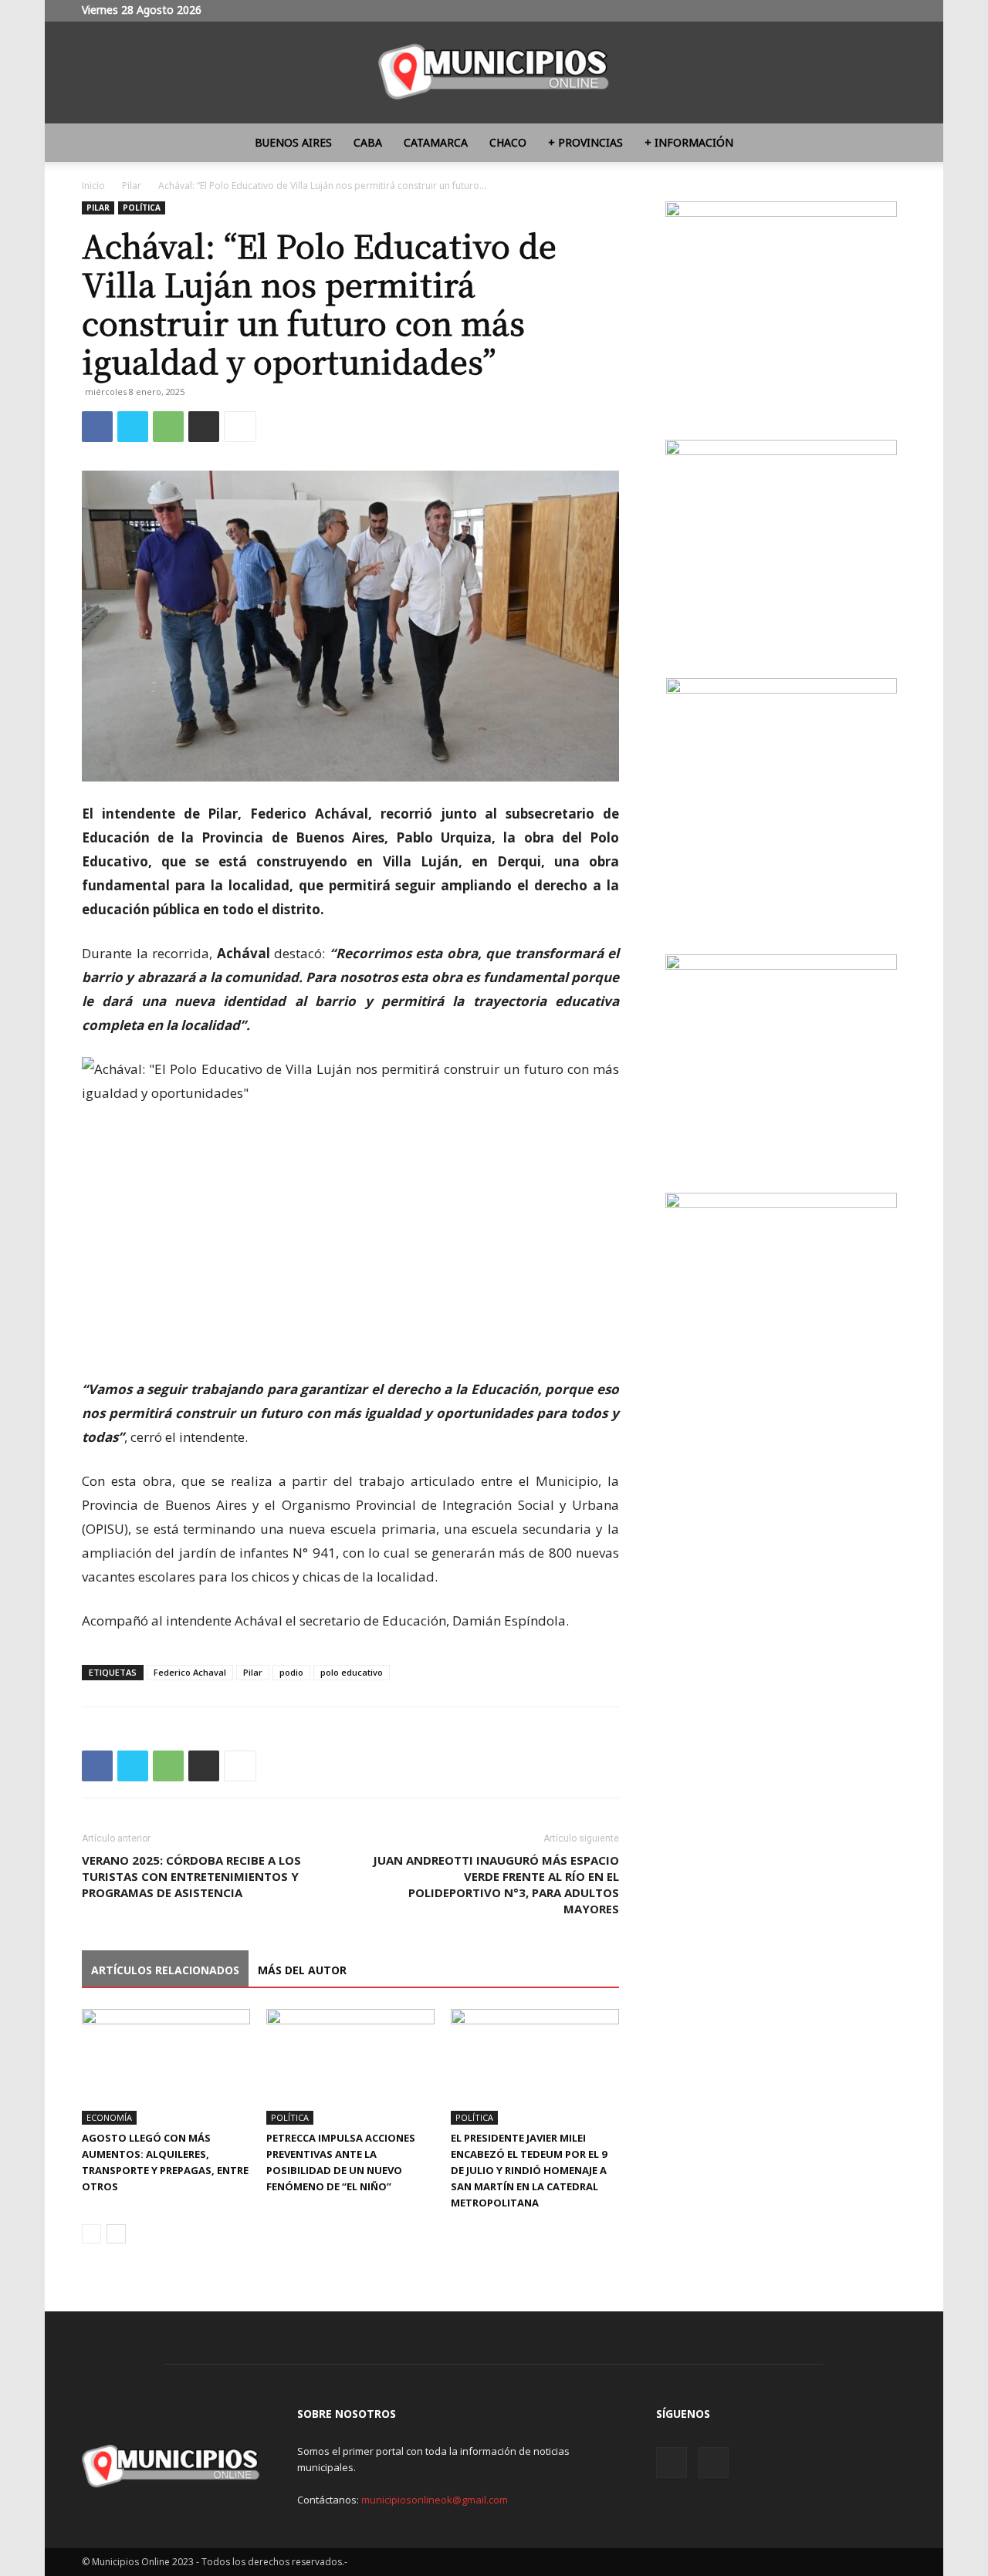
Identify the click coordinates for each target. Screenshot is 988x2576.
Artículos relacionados (165, 1970)
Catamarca (436, 142)
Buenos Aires (293, 142)
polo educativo (352, 1672)
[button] (888, 144)
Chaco (508, 142)
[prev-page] (91, 2234)
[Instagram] (869, 11)
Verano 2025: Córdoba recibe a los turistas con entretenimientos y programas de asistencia (191, 1876)
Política (142, 208)
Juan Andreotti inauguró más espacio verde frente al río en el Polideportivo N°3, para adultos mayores (496, 1884)
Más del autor (302, 1970)
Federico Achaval (190, 1672)
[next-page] (116, 2234)
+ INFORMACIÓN (689, 142)
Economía (109, 2117)
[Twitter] (895, 11)
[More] (240, 427)
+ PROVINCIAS (585, 142)
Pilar (132, 186)
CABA (368, 142)
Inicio (93, 186)
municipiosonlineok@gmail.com (435, 2500)
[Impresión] (204, 427)
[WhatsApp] (168, 427)
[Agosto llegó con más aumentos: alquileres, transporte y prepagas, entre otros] (166, 2067)
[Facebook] (97, 427)
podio (291, 1672)
